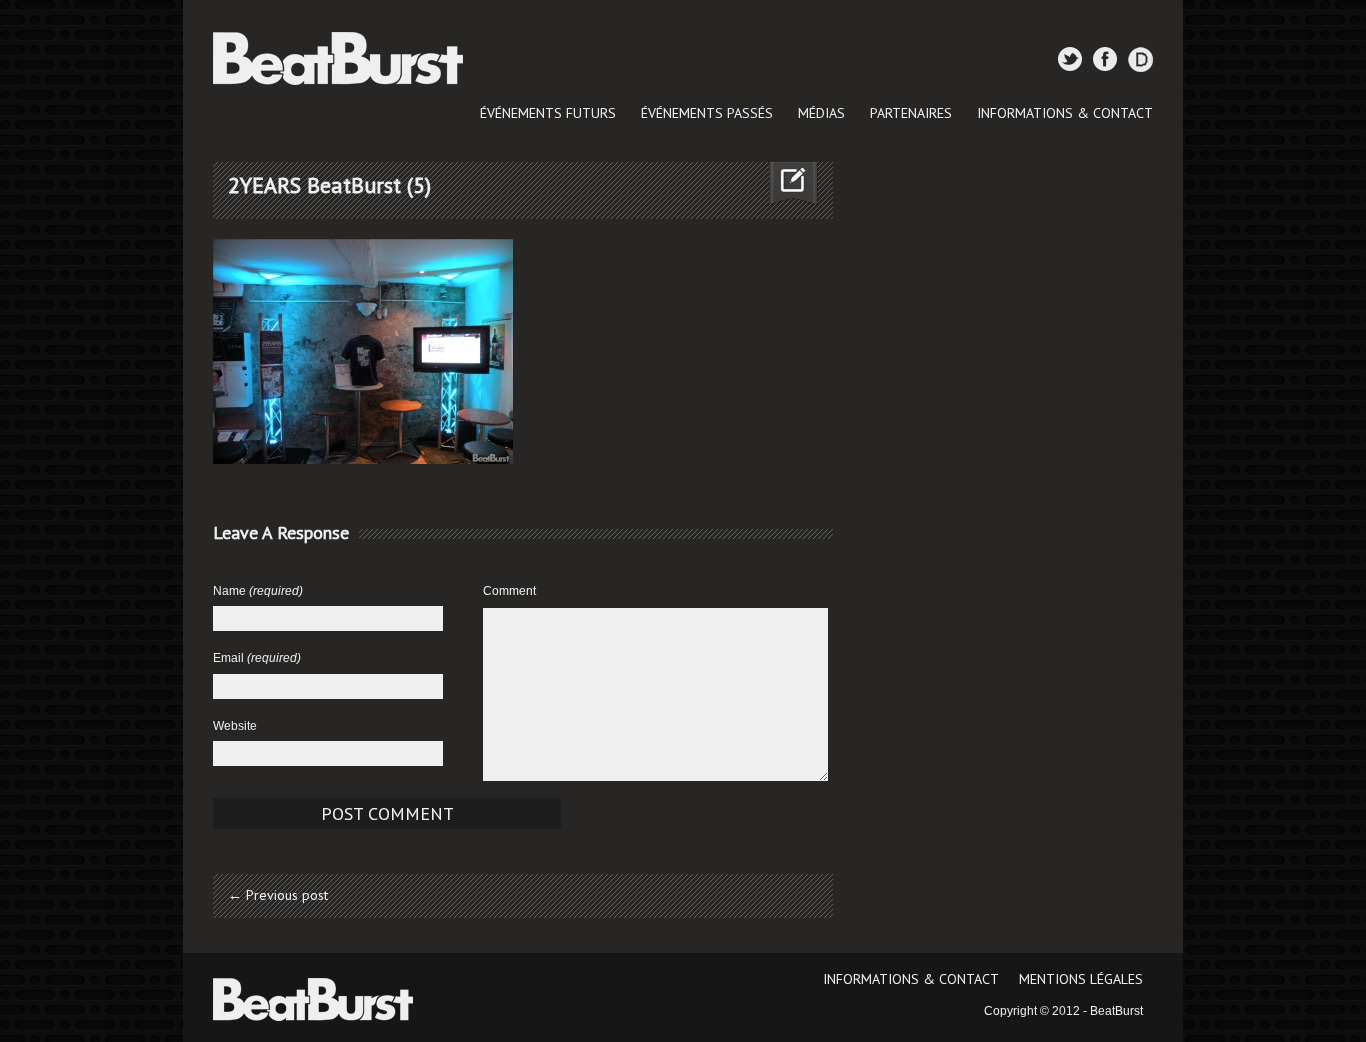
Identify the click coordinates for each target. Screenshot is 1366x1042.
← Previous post (278, 895)
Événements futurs (548, 113)
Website (235, 726)
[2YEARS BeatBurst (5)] (363, 351)
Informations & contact (1065, 113)
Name (258, 591)
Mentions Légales (1081, 979)
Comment (509, 591)
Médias (821, 113)
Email (257, 658)
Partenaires (911, 113)
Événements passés (707, 113)
